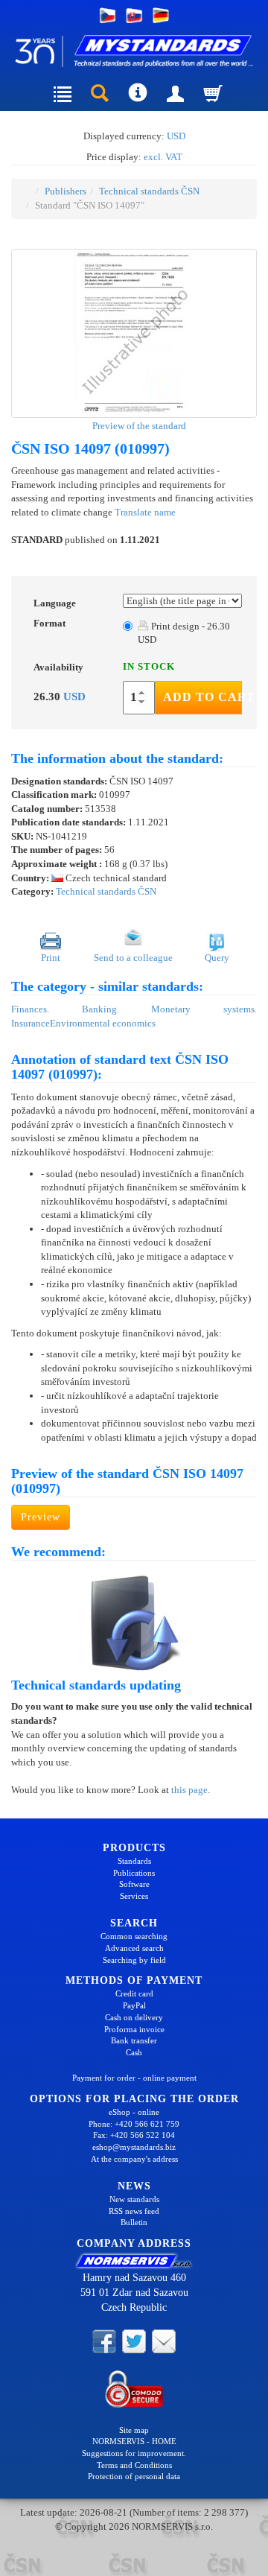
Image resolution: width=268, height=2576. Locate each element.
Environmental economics (103, 1023)
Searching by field (134, 1960)
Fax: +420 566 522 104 (134, 2135)
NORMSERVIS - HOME (134, 2441)
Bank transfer (134, 2040)
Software (134, 1884)
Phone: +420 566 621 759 (134, 2124)
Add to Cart (202, 697)
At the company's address (134, 2159)
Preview (41, 1517)
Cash (134, 2052)
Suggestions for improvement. (134, 2453)
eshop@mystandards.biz (134, 2147)
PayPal (134, 2005)
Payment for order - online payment (134, 2078)
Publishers (66, 191)
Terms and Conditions (134, 2465)
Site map (134, 2430)
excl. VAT (163, 157)
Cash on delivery (134, 2017)
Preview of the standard (138, 426)
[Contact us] (164, 2340)
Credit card (134, 1993)
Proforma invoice (134, 2029)
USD (176, 136)
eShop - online (134, 2112)
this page (189, 1790)
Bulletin (134, 2222)
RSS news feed (134, 2211)
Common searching (134, 1936)
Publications (134, 1873)
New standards (134, 2199)
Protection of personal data (134, 2476)
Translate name (145, 512)
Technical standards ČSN (149, 191)
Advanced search (134, 1948)
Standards (134, 1861)
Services (134, 1896)
